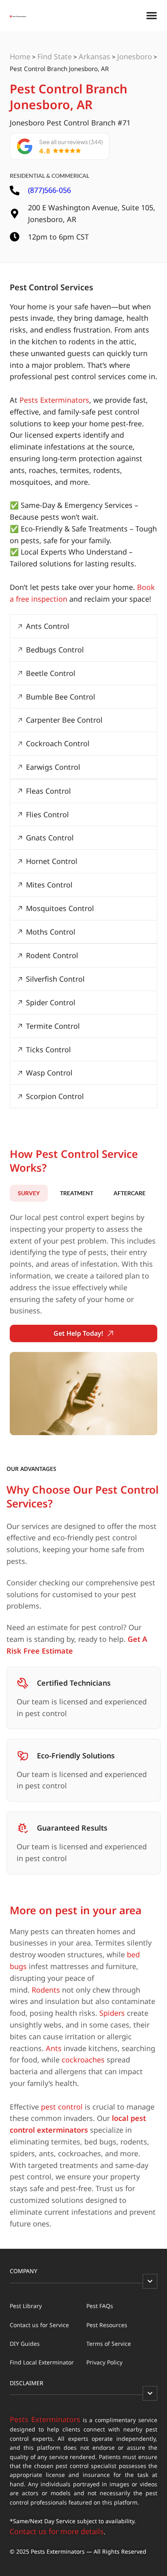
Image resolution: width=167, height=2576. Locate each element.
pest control (62, 2107)
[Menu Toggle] (152, 15)
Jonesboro (135, 56)
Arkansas (94, 56)
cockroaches (83, 2060)
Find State (55, 56)
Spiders (112, 2013)
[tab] (29, 1193)
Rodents (46, 1990)
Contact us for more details (57, 2531)
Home (20, 56)
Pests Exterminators (54, 400)
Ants (54, 2048)
